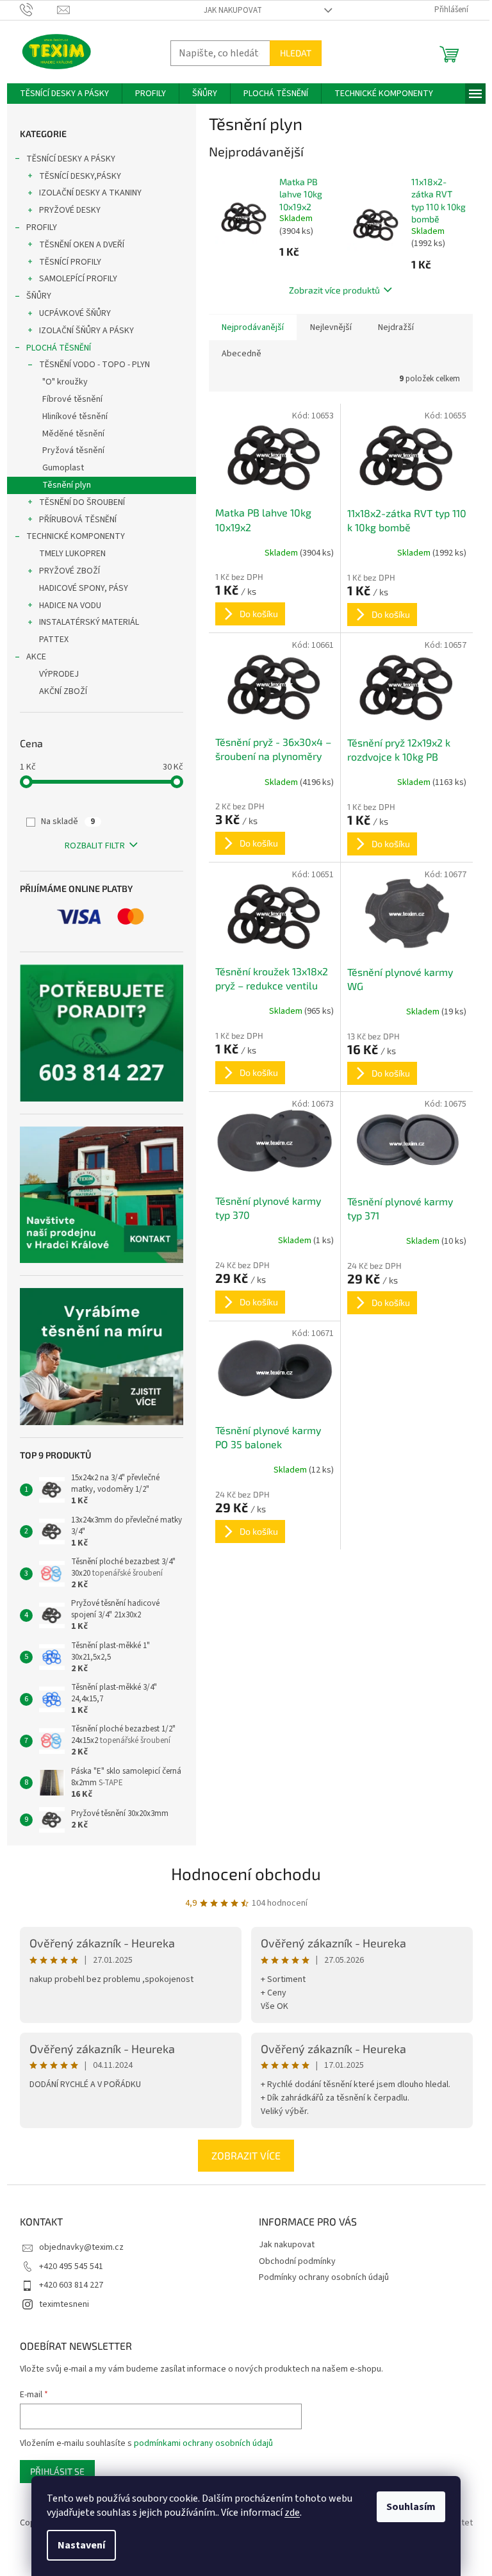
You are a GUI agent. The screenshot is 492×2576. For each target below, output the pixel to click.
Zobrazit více (246, 2155)
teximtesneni (64, 2304)
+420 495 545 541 (71, 2266)
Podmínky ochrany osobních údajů (324, 2277)
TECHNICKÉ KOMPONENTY (76, 536)
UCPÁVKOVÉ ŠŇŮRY (75, 313)
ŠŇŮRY (39, 296)
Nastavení (81, 2545)
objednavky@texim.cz (81, 2247)
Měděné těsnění (73, 434)
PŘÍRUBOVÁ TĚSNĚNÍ (78, 520)
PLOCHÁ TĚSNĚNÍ (59, 348)
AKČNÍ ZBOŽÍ (63, 691)
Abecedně (242, 354)
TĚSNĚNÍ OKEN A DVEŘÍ (82, 245)
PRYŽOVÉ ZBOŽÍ (70, 571)
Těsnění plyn (67, 485)
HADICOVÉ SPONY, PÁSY (84, 588)
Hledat (296, 53)
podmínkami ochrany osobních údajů (203, 2443)
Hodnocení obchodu (246, 1873)
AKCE (36, 657)
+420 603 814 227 (71, 2285)
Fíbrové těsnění (72, 399)
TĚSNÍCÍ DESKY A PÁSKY (71, 159)
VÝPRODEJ (59, 674)
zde (292, 2513)
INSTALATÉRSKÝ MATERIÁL (89, 622)
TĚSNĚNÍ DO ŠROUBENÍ (82, 502)
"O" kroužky (65, 382)
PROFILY (42, 227)
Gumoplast (63, 468)
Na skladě (68, 822)
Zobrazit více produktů (334, 290)
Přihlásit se (57, 2471)
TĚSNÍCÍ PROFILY (70, 262)
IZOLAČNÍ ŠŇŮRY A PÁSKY (86, 331)
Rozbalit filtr (95, 846)
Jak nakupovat (233, 10)
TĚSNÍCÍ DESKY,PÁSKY (80, 176)
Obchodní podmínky (297, 2261)
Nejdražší (396, 327)
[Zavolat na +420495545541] (39, 10)
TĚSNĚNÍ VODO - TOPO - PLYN (94, 365)
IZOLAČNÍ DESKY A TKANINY (90, 193)
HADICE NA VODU (70, 606)
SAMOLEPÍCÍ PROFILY (78, 279)
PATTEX (54, 640)
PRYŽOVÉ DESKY (70, 210)
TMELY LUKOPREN (72, 554)
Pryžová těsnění (73, 450)
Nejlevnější (331, 327)
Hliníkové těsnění (75, 417)
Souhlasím (411, 2507)
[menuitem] (64, 94)
